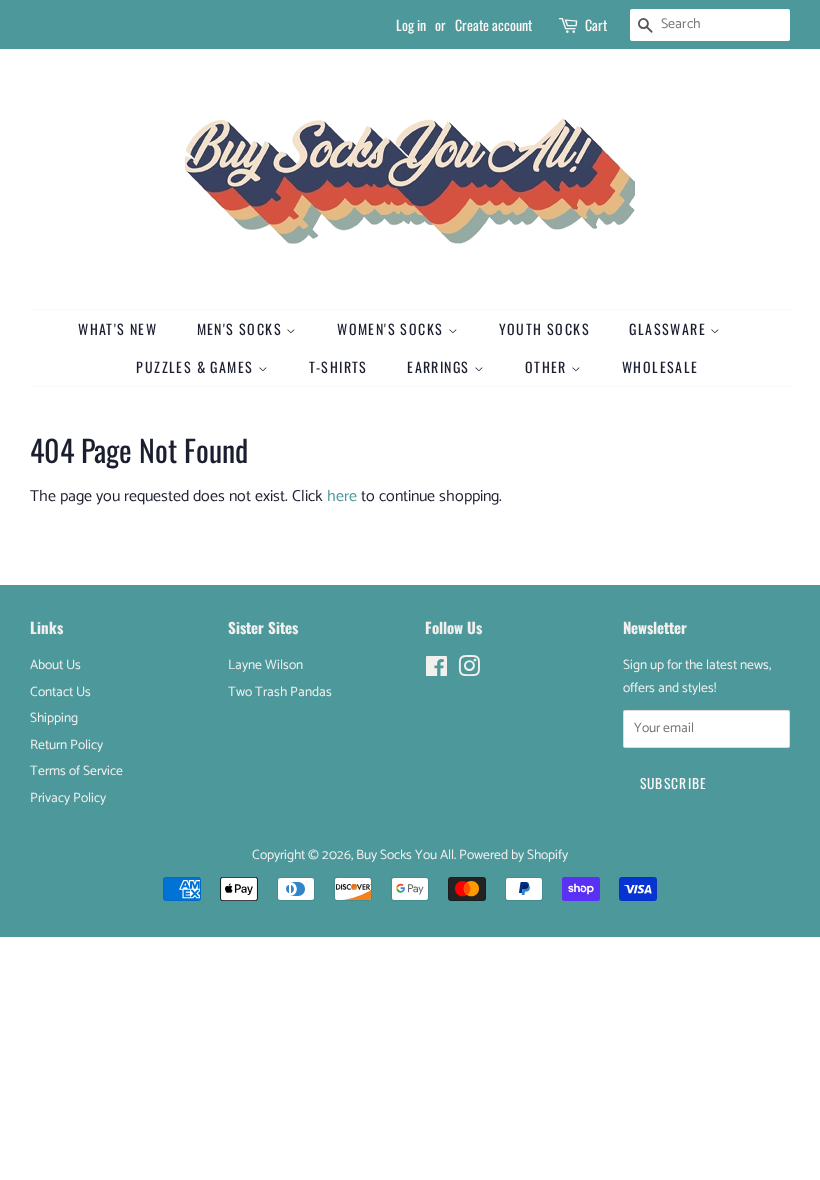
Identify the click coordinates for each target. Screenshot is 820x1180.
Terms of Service (76, 771)
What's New (117, 328)
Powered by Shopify (513, 855)
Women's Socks (392, 328)
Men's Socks (242, 328)
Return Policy (66, 745)
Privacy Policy (68, 798)
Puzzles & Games (196, 366)
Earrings (440, 366)
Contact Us (60, 692)
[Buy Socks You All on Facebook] (436, 671)
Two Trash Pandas (280, 692)
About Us (55, 665)
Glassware (669, 328)
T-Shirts (338, 366)
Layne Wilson (265, 665)
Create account (493, 24)
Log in (411, 24)
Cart (596, 24)
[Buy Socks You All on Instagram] (469, 671)
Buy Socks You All (405, 855)
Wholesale (660, 366)
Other (548, 366)
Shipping (54, 718)
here (342, 496)
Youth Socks (544, 328)
